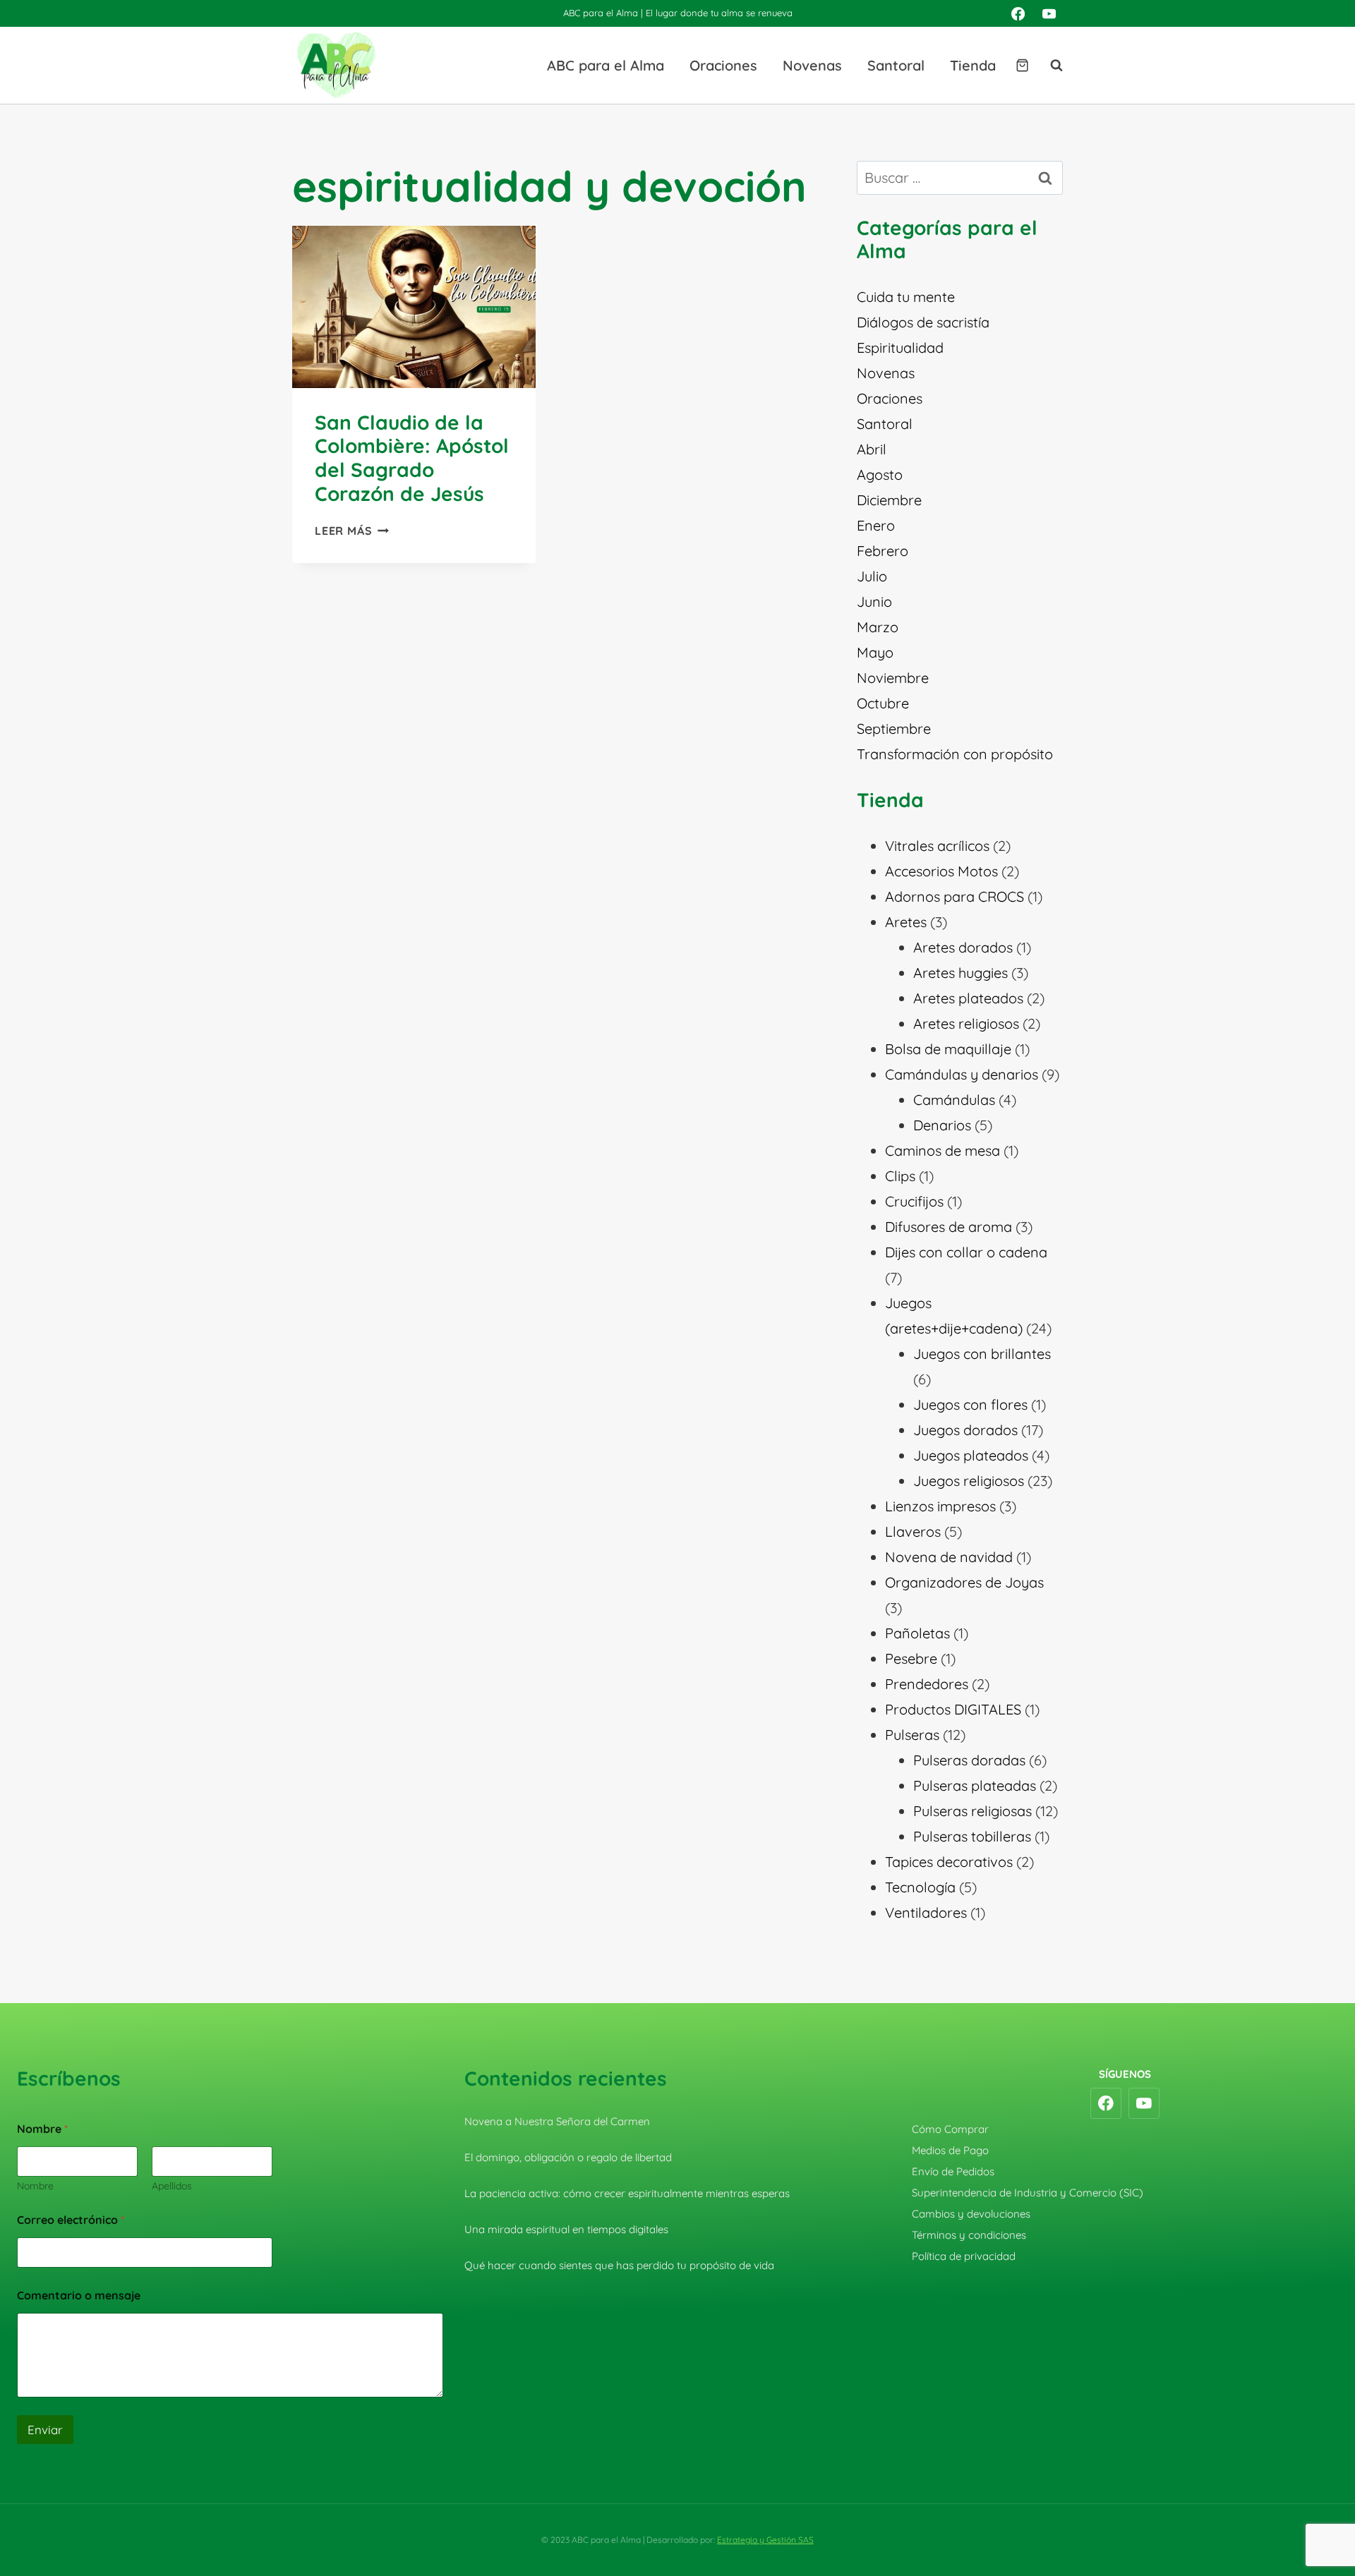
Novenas (812, 65)
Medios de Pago (950, 2150)
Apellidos (172, 2186)
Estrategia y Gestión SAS (765, 2540)
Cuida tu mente (906, 297)
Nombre (35, 2186)
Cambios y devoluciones (971, 2214)
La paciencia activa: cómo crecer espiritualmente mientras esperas (627, 2193)
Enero (876, 525)
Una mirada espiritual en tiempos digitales (566, 2229)
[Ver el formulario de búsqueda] (1049, 66)
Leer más (352, 531)
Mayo (875, 652)
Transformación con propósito (955, 754)
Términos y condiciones (969, 2235)
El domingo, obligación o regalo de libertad (568, 2157)
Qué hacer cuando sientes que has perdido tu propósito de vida (619, 2265)
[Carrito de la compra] (1022, 65)
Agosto (880, 474)
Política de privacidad (964, 2256)
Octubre (883, 703)
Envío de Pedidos (953, 2171)
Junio (874, 601)
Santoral (896, 65)
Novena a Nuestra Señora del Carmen (557, 2121)
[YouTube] (1049, 13)
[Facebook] (1018, 13)
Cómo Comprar (950, 2129)
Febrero (883, 551)
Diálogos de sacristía (923, 322)
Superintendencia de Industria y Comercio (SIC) (1028, 2193)
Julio (872, 576)
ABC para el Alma (606, 65)
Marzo (878, 627)
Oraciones (723, 65)
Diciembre (889, 500)
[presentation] (414, 307)
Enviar (45, 2430)
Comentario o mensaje (79, 2296)
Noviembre (893, 678)
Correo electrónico (71, 2220)
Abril (872, 449)
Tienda (973, 65)
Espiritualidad (900, 347)
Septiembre (894, 728)
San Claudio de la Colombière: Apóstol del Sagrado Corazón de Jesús (412, 458)
